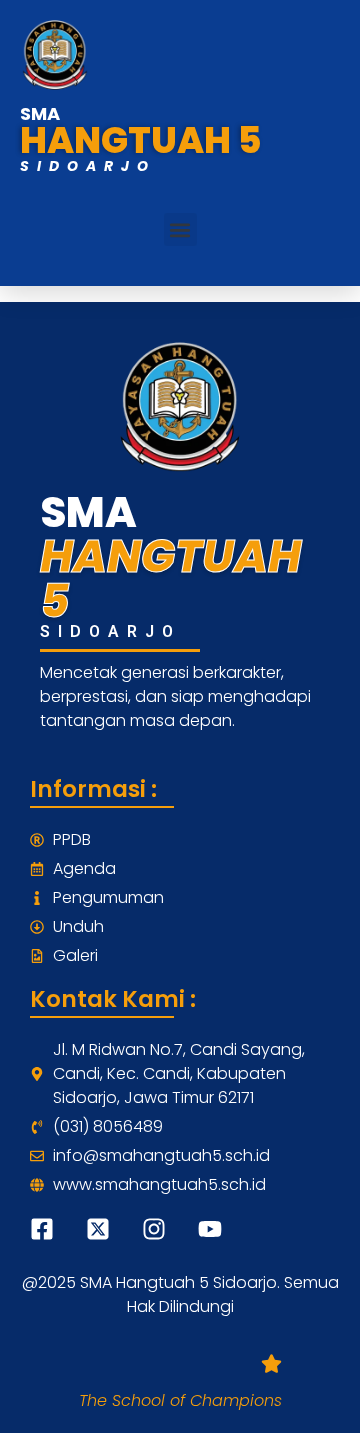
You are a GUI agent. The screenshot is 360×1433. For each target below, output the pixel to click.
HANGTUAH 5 (141, 140)
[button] (180, 229)
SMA (40, 113)
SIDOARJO (88, 166)
